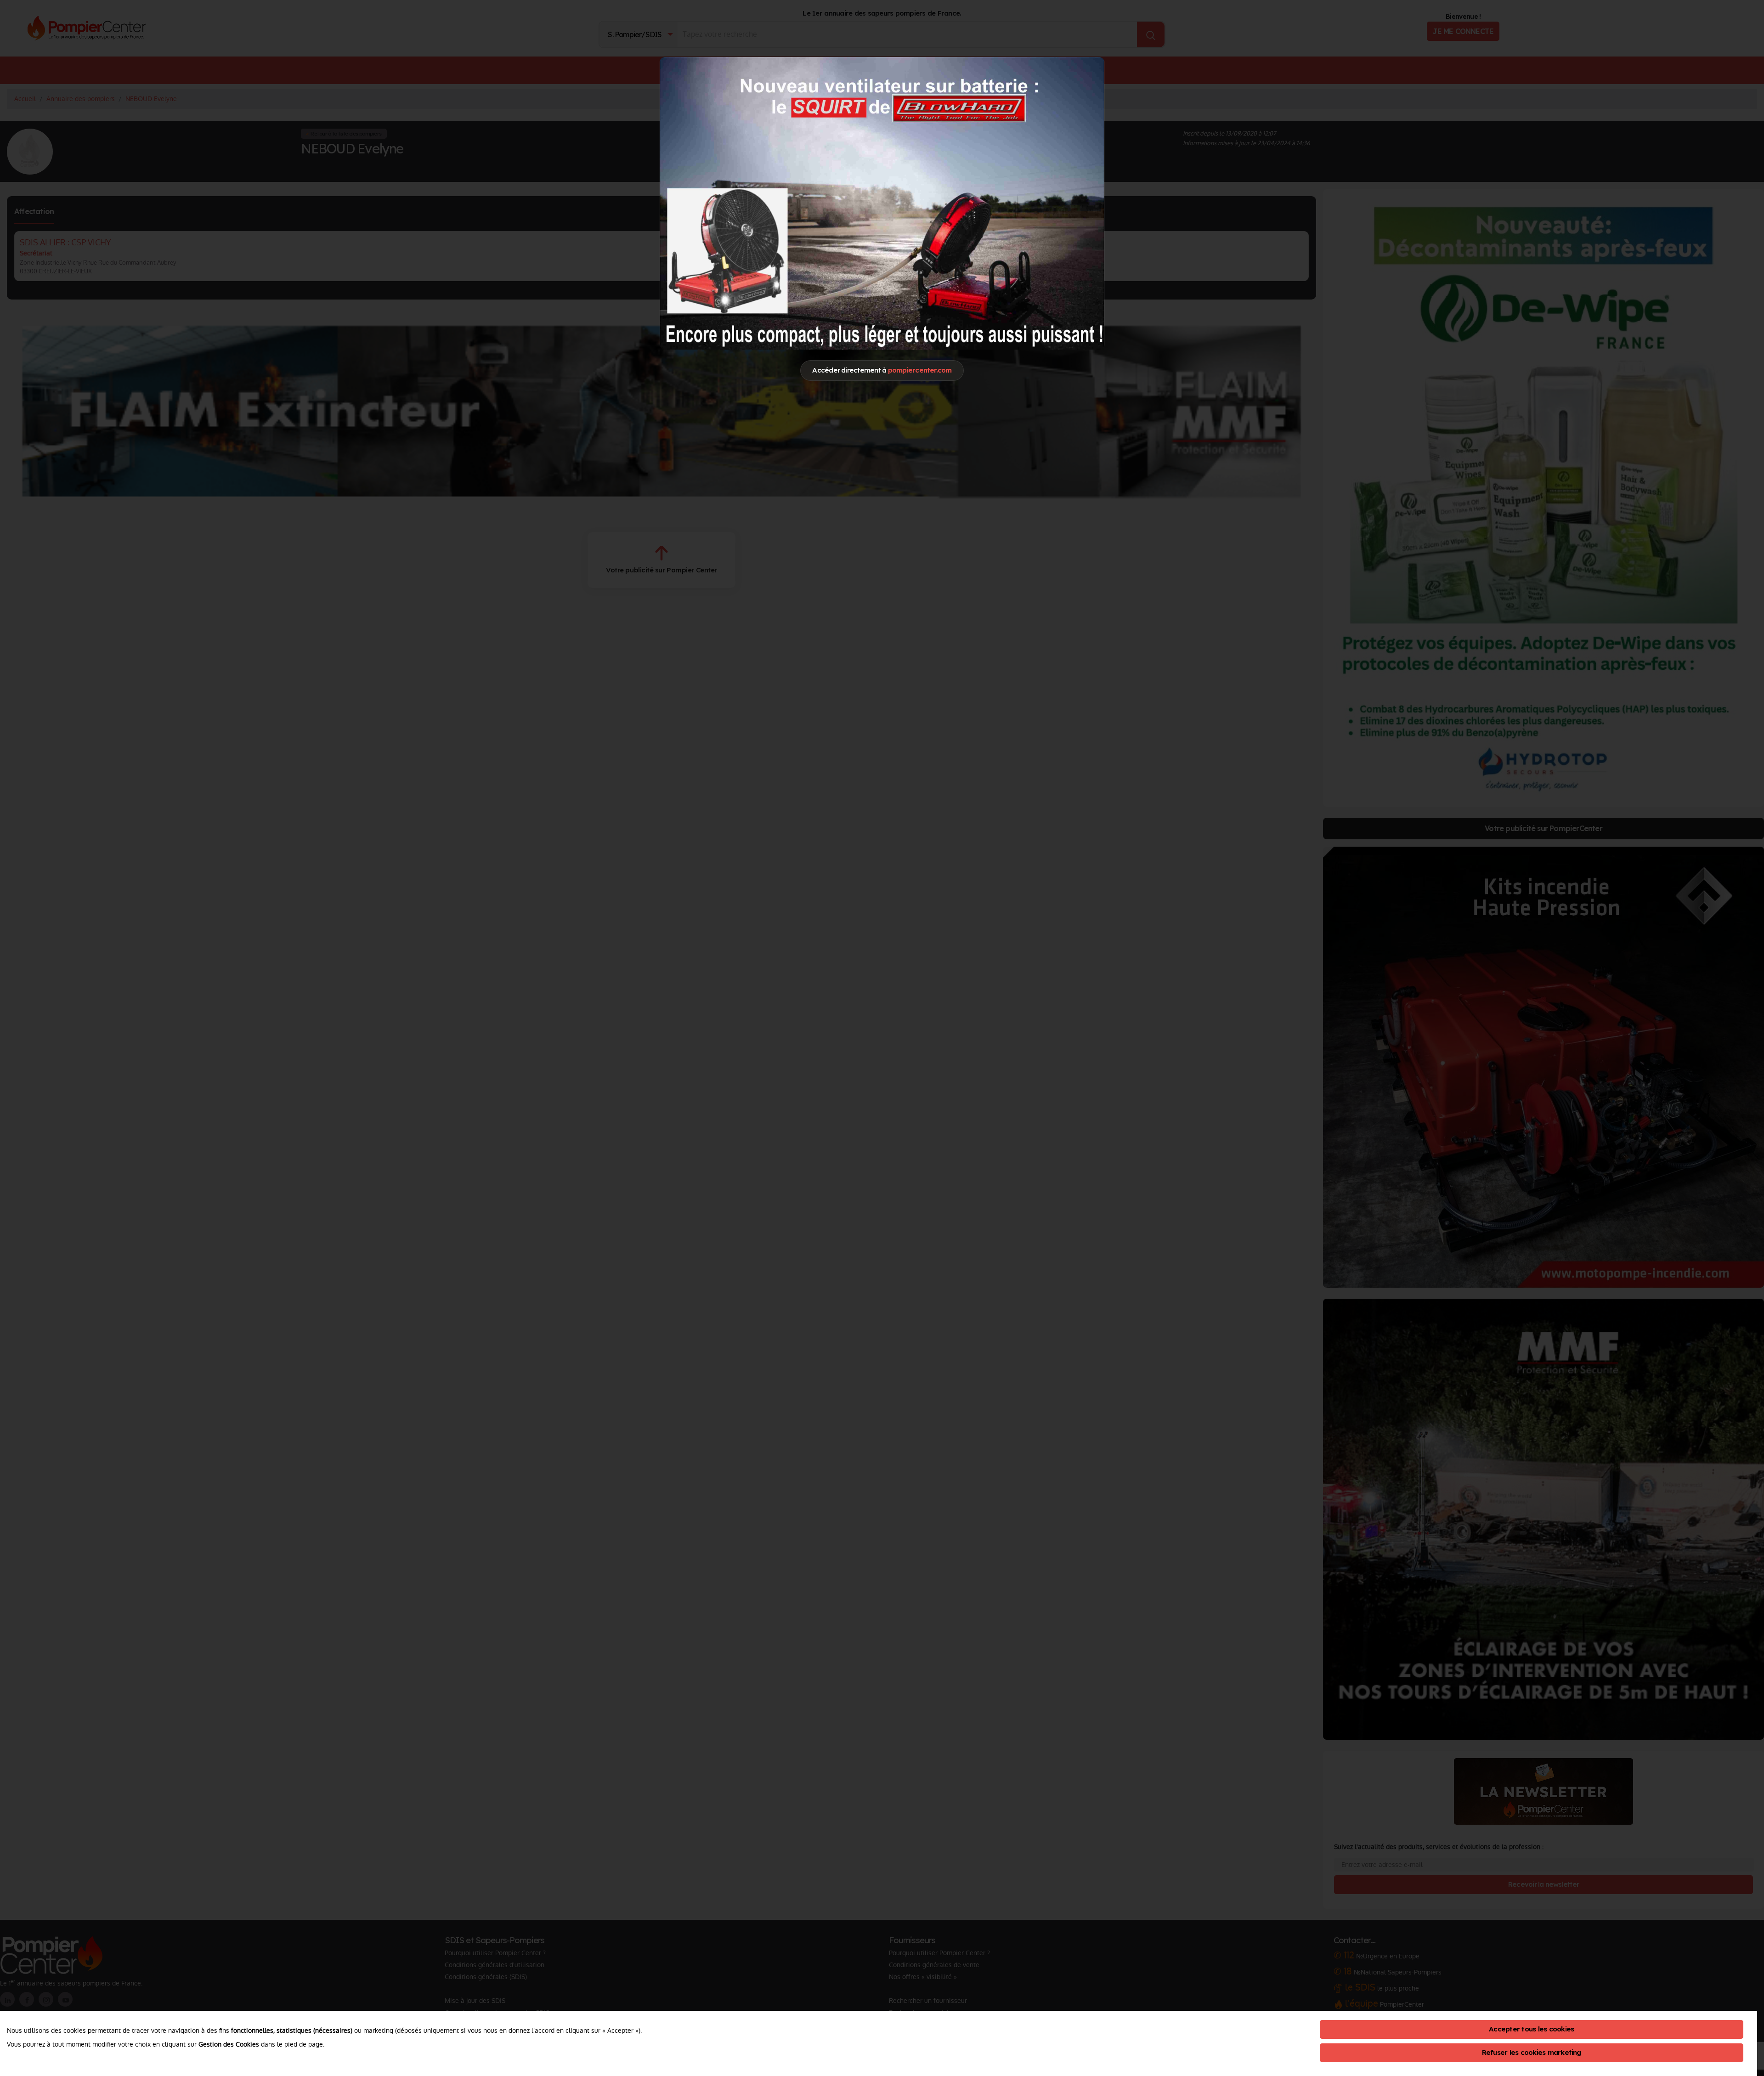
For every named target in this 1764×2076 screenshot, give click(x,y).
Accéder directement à (882, 370)
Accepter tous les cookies (1531, 2029)
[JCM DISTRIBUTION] (882, 203)
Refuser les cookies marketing (1532, 2052)
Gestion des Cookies (229, 2044)
